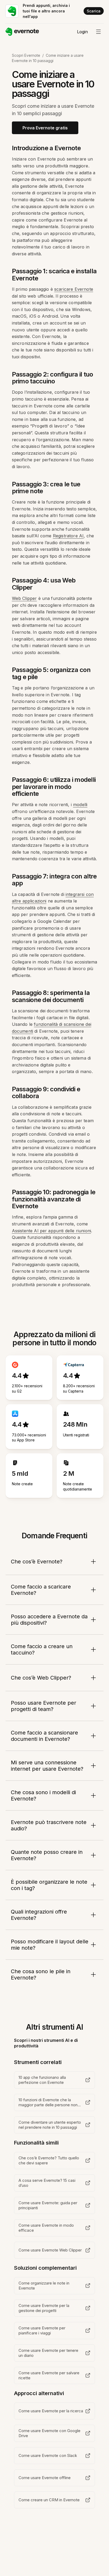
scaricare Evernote (74, 289)
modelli (80, 805)
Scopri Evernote (26, 55)
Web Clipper (24, 598)
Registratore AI (68, 536)
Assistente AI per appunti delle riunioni (51, 1231)
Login (82, 32)
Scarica (94, 11)
